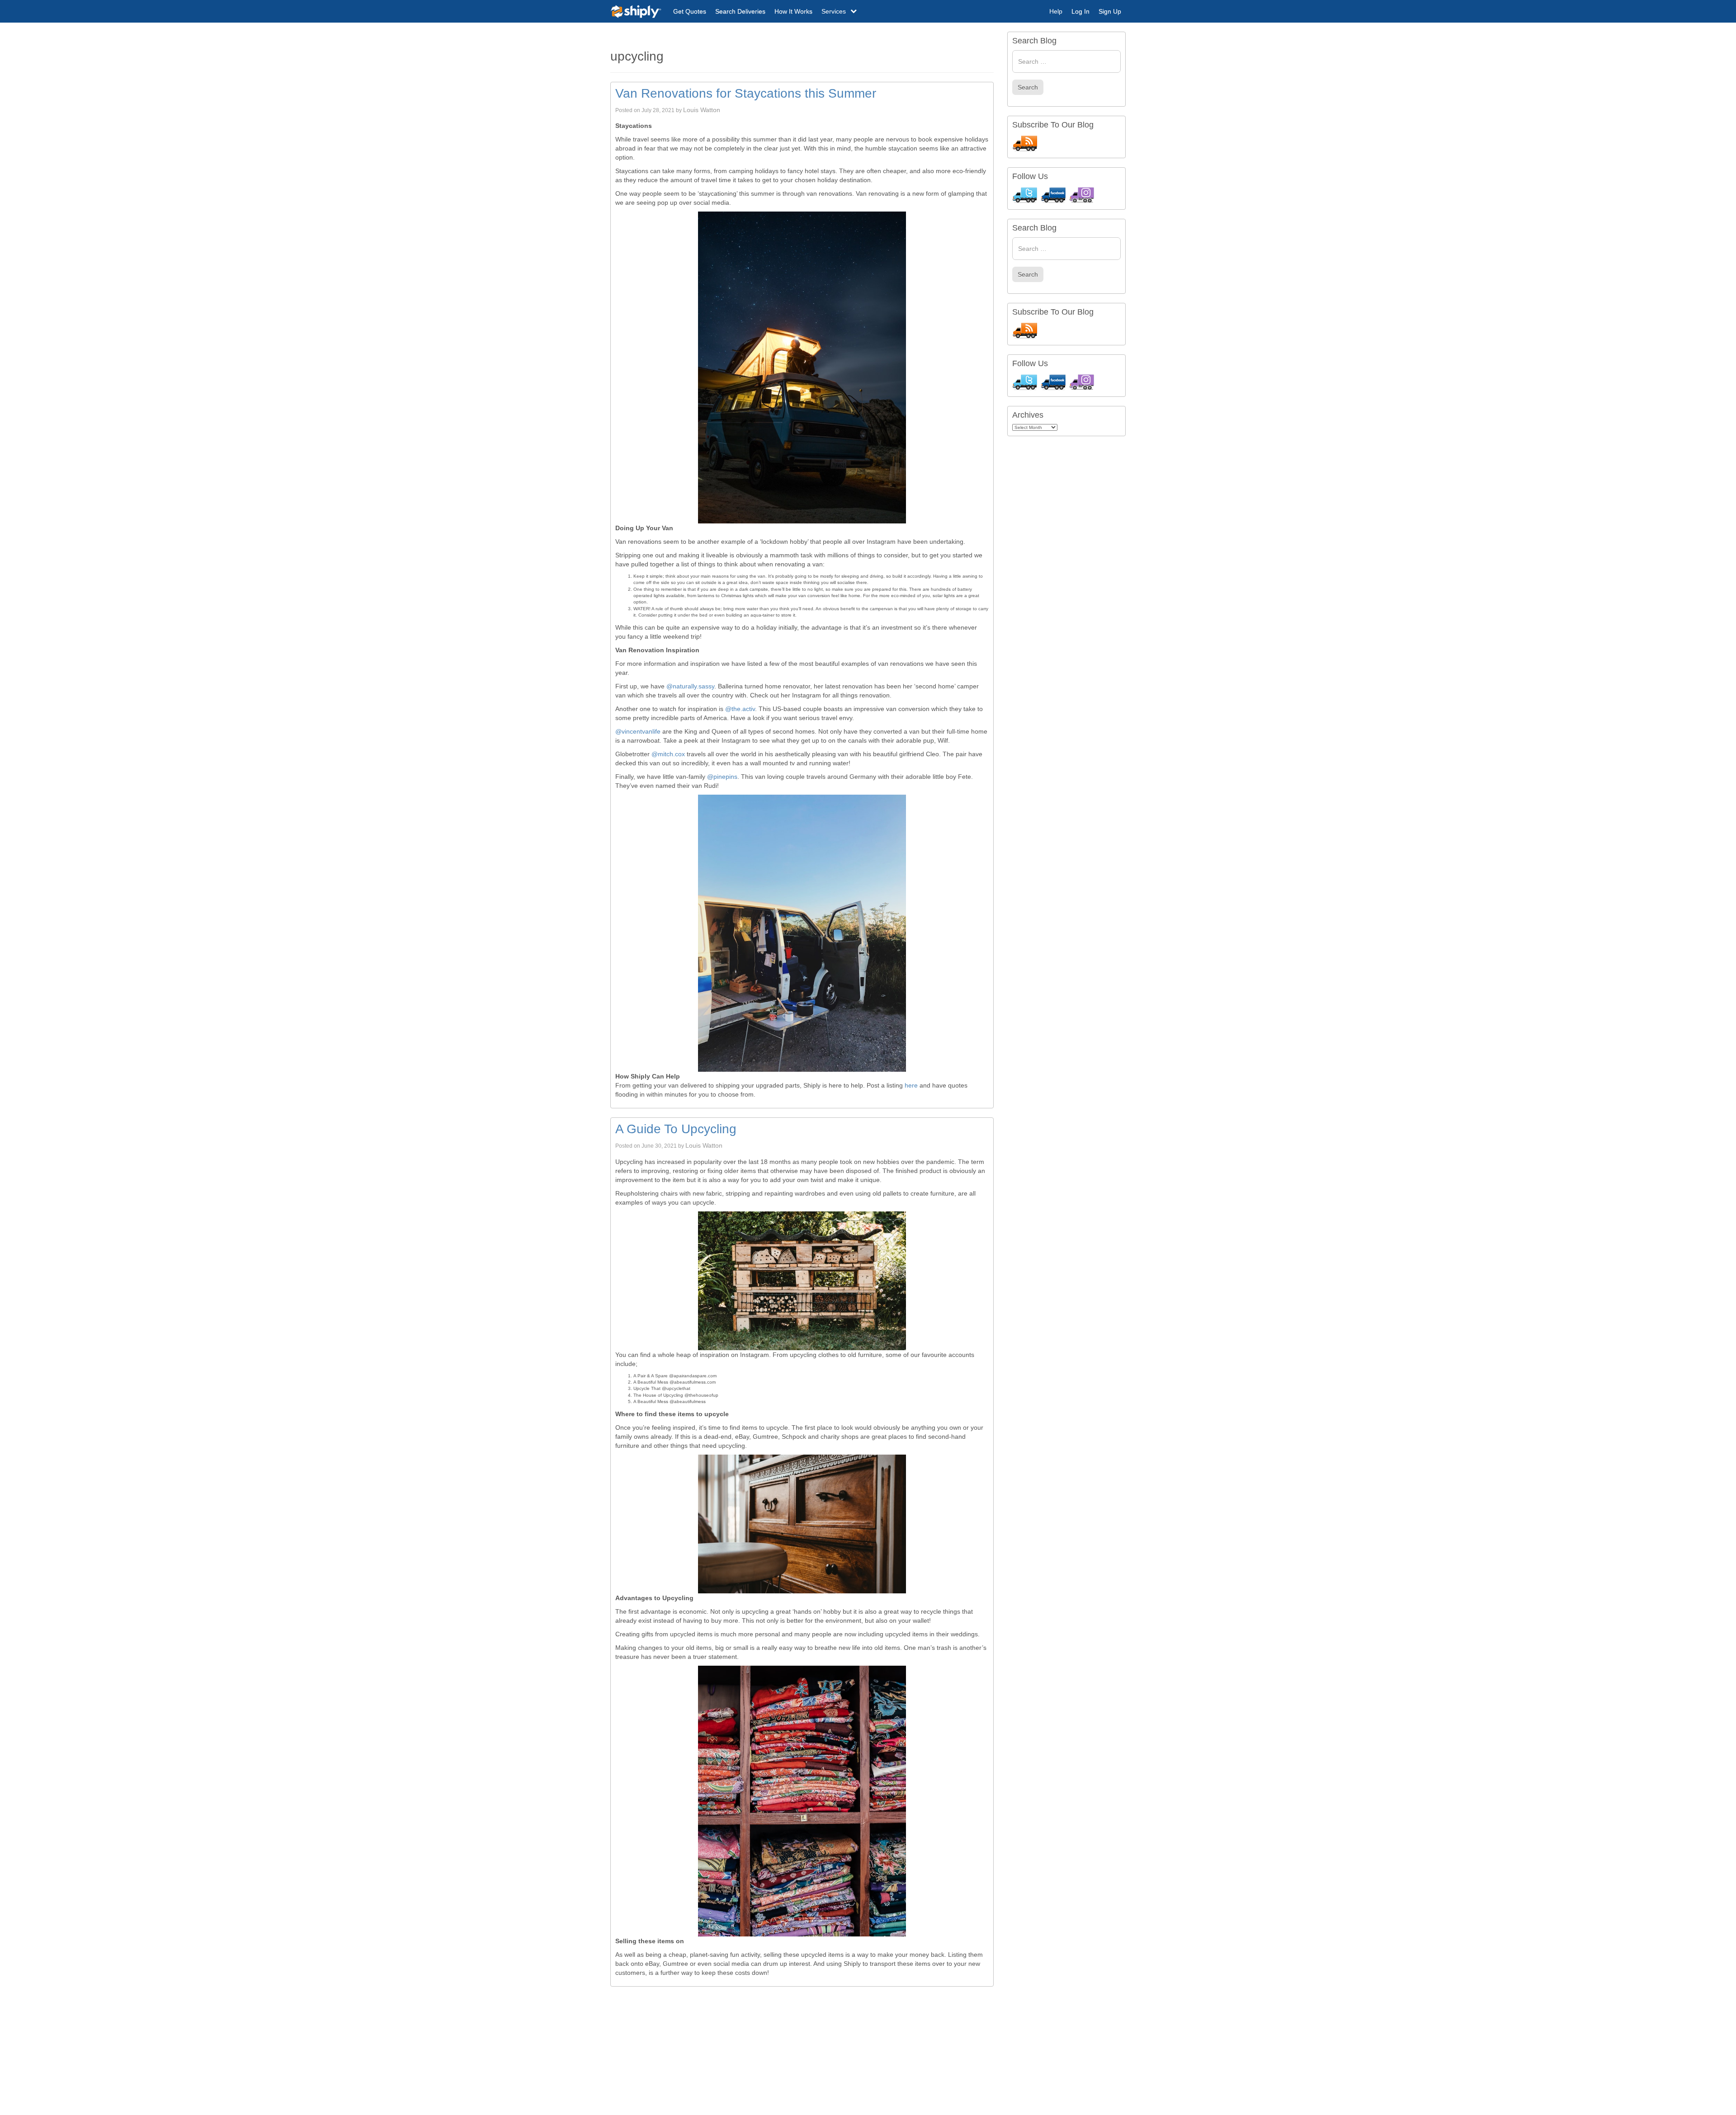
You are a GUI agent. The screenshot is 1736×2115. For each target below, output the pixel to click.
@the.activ (740, 709)
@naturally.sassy (690, 686)
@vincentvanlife (638, 731)
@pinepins (722, 777)
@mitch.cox (668, 754)
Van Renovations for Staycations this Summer (746, 93)
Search (1028, 87)
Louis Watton (702, 110)
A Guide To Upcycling (676, 1129)
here (911, 1085)
